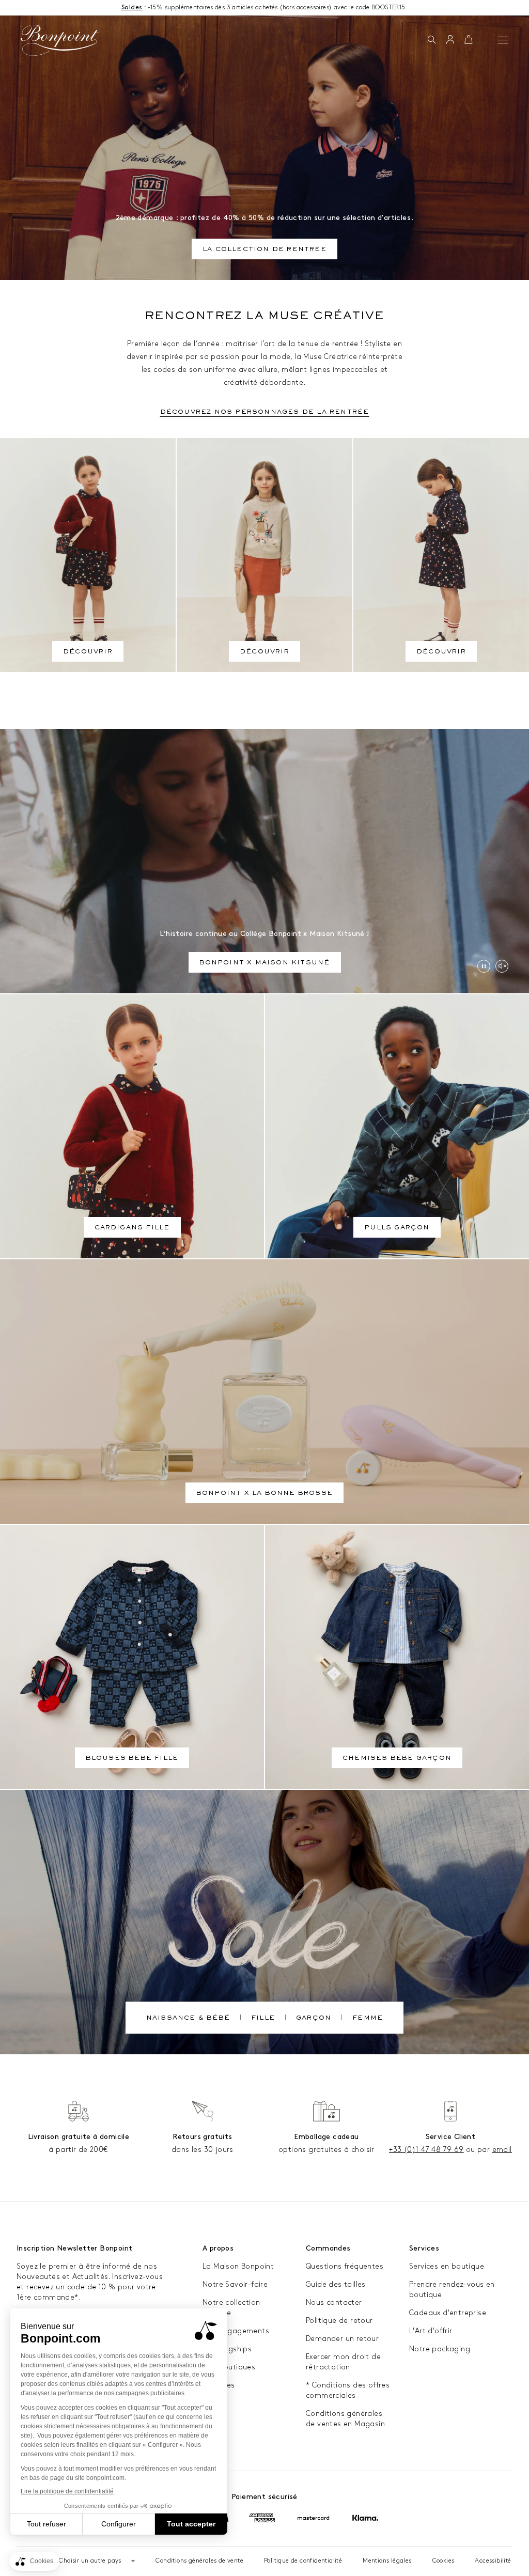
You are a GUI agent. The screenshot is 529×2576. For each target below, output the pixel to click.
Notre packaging (440, 2349)
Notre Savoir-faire (235, 2284)
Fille (263, 2019)
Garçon (314, 2019)
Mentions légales (387, 2561)
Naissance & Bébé (188, 2019)
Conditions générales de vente (199, 2561)
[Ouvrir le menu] (503, 40)
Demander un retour (342, 2339)
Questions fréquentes (345, 2266)
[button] (432, 40)
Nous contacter (334, 2302)
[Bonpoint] (60, 40)
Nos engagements (236, 2331)
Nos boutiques (229, 2367)
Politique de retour (339, 2321)
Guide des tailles (336, 2284)
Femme (368, 2019)
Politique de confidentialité (303, 2561)
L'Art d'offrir (431, 2331)
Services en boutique (447, 2266)
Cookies (444, 2561)
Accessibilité (493, 2561)
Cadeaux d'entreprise (448, 2313)
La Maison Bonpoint (238, 2266)
